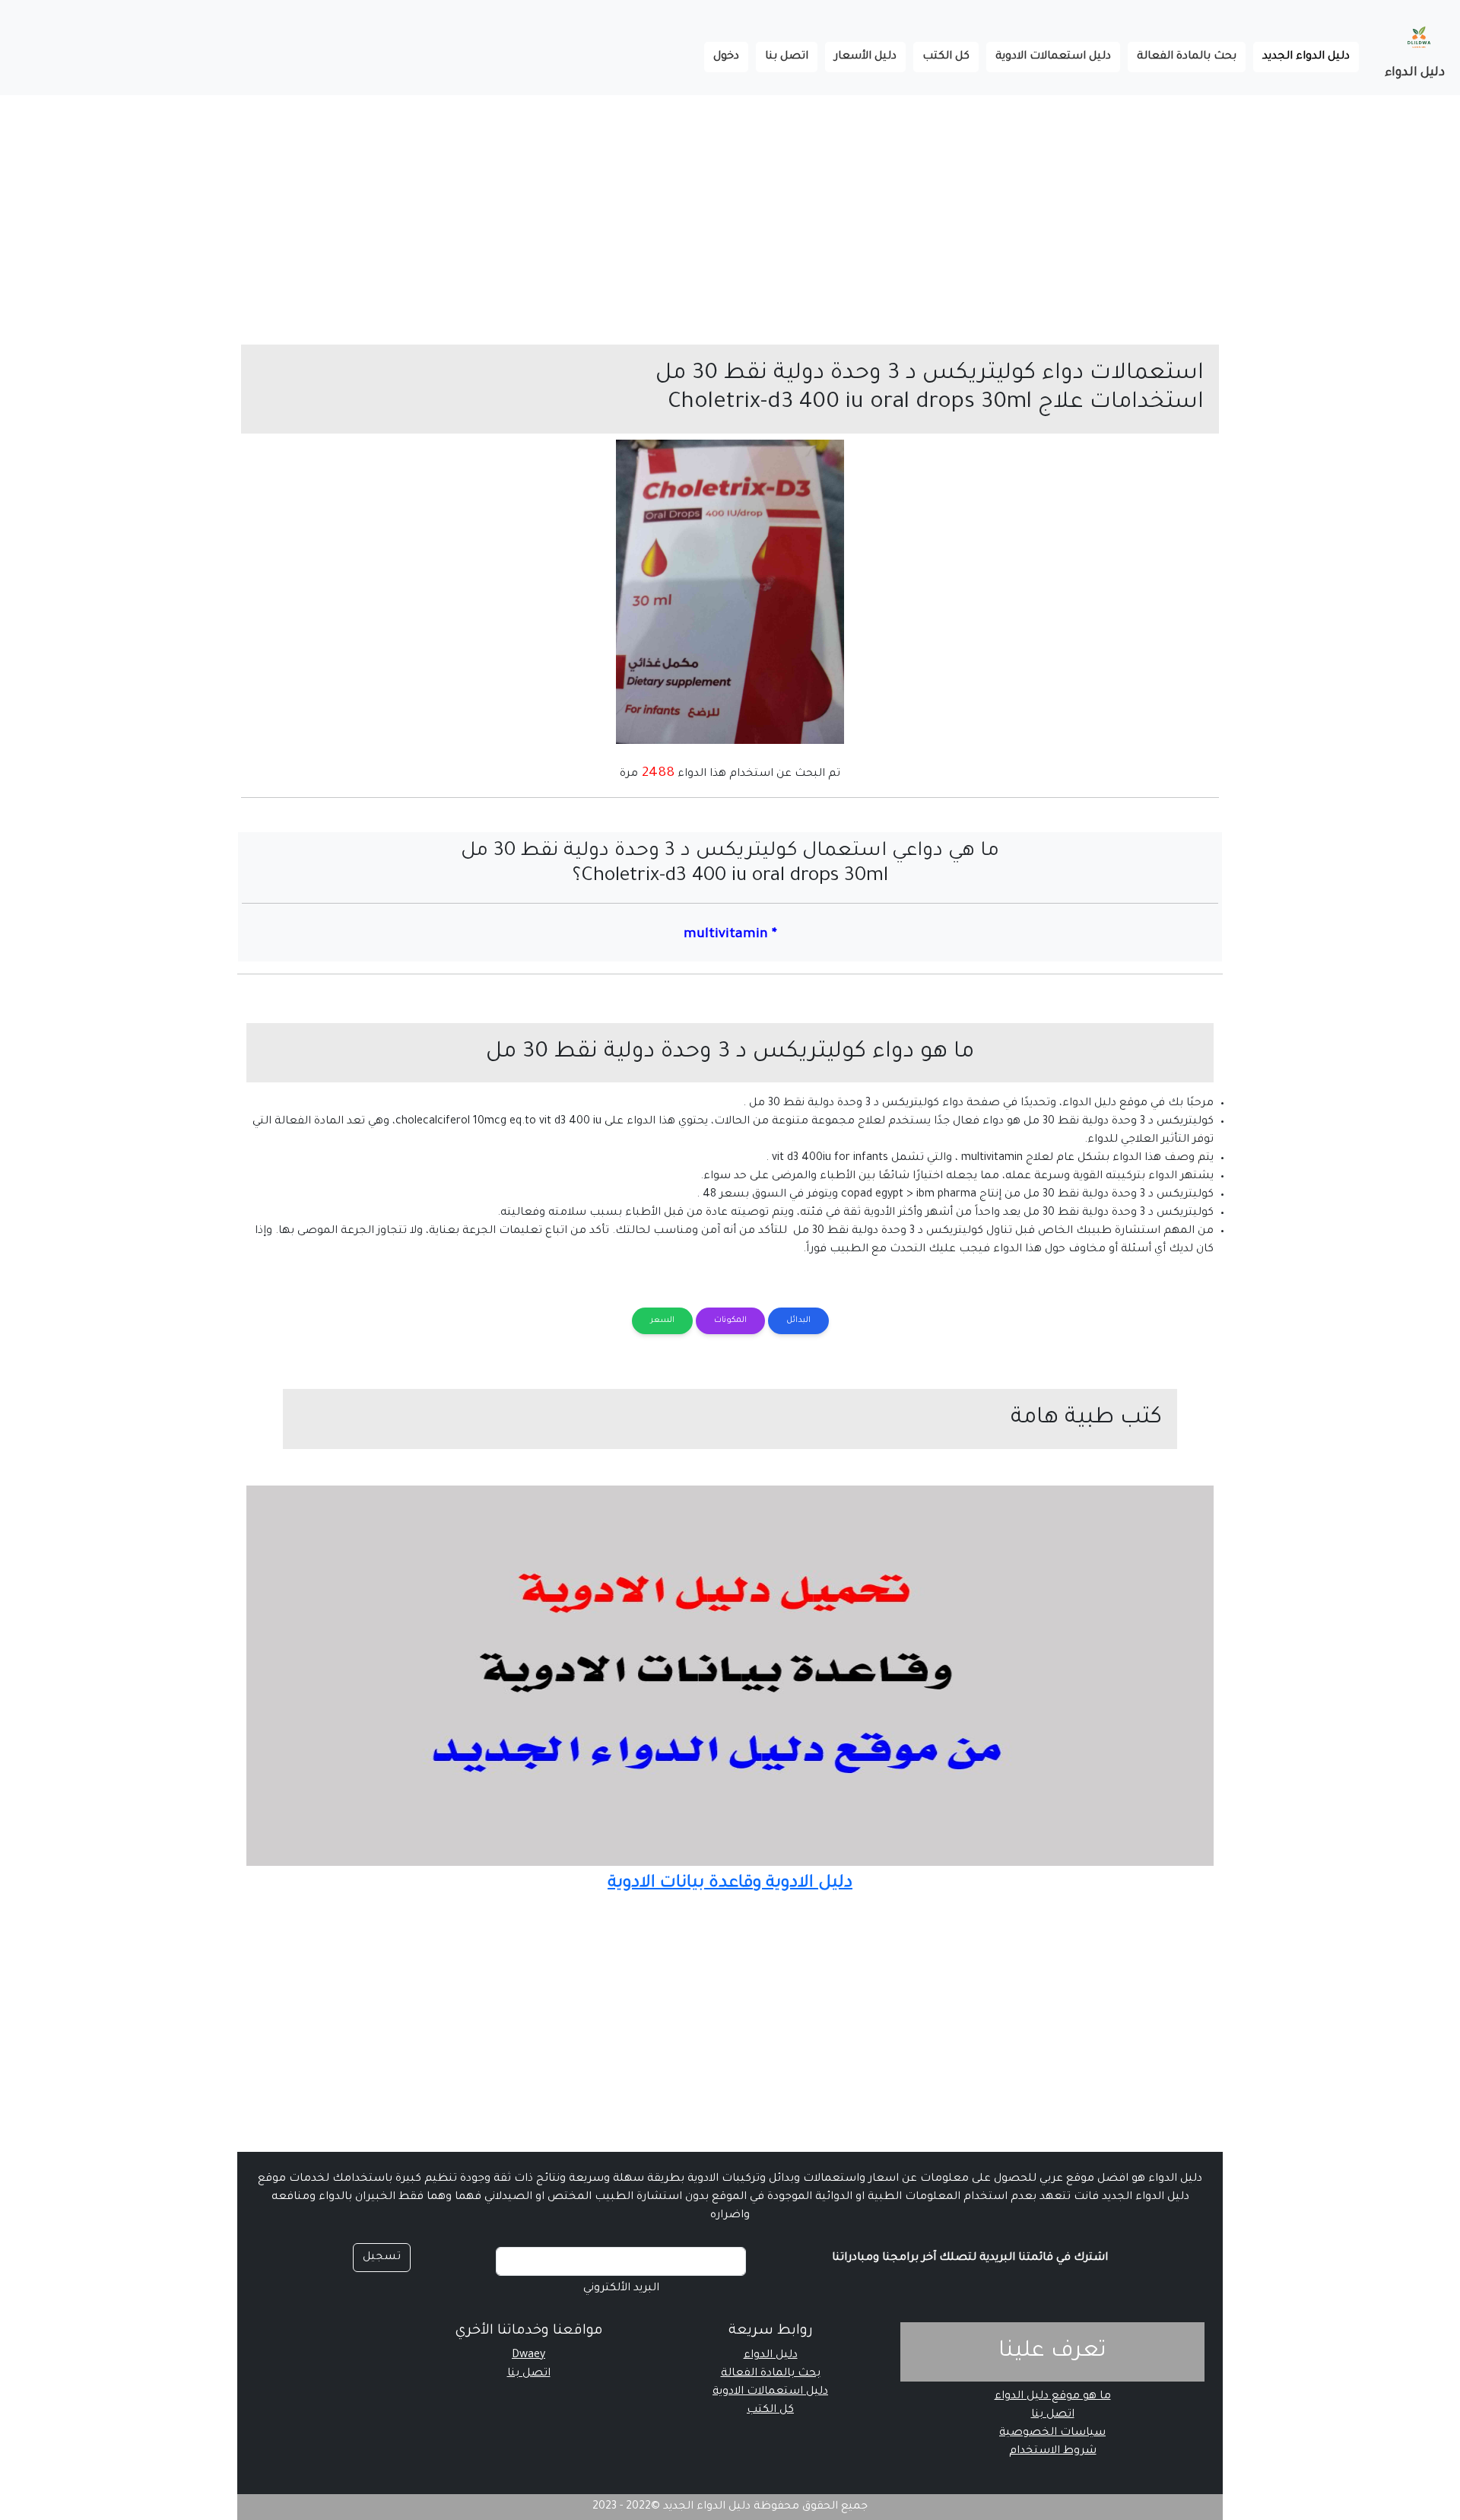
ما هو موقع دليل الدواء (1053, 2397)
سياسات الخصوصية (1052, 2433)
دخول (726, 57)
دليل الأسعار (865, 57)
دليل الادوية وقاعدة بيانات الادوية (730, 1884)
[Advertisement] (1004, 202)
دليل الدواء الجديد (1301, 57)
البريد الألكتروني (621, 2289)
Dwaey (528, 2356)
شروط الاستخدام (1053, 2452)
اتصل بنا (787, 57)
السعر (662, 1320)
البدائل (798, 1320)
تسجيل (382, 2258)
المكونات (730, 1320)
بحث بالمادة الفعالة (1187, 57)
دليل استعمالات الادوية (1053, 57)
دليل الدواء (1415, 73)
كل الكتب (946, 57)
